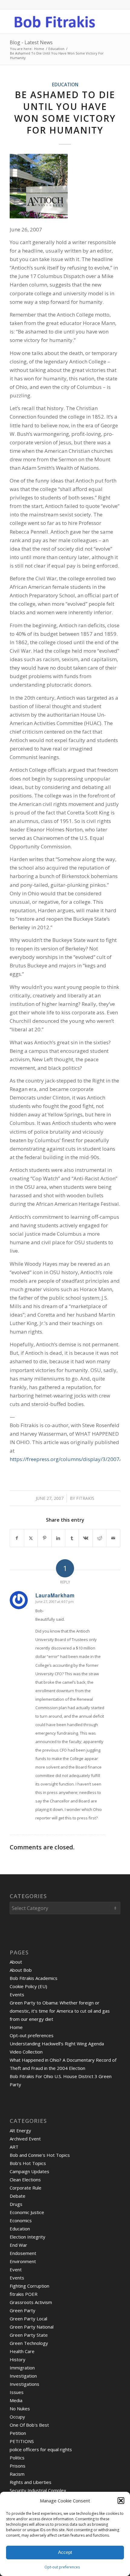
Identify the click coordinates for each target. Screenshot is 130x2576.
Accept (65, 2552)
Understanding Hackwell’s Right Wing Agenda (57, 2044)
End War (18, 2245)
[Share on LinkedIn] (58, 1538)
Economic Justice (27, 2212)
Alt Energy (20, 2130)
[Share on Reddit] (99, 1538)
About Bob (21, 1970)
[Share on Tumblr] (72, 1538)
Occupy (17, 2417)
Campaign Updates (29, 2171)
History (18, 2359)
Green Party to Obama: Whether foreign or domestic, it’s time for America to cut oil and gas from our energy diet (60, 2011)
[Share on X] (31, 1538)
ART (14, 2147)
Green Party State (29, 2335)
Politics (17, 2458)
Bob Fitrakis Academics (34, 1978)
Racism (17, 2474)
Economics (21, 2220)
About (16, 1962)
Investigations (24, 2384)
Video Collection (26, 2052)
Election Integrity (28, 2237)
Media (16, 2400)
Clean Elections (25, 2180)
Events (17, 1994)
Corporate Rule (26, 2188)
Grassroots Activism (31, 2302)
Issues (17, 2392)
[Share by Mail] (113, 1538)
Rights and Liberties (31, 2482)
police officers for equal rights (41, 2449)
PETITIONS (22, 2441)
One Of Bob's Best (29, 2425)
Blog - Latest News (31, 42)
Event (16, 2269)
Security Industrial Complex (38, 2490)
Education (65, 85)
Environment (23, 2261)
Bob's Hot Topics (28, 2163)
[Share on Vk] (86, 1538)
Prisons (18, 2466)
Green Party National (32, 2327)
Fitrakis (85, 1498)
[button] (121, 2501)
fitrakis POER (24, 2294)
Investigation (23, 2376)
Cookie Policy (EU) (28, 1986)
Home (16, 2027)
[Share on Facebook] (17, 1538)
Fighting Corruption (29, 2286)
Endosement (23, 2253)
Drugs (16, 2204)
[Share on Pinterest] (44, 1538)
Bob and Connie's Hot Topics (40, 2155)
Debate (18, 2196)
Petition (18, 2433)
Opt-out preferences (62, 2567)
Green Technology (29, 2343)
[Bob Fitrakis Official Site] (54, 22)
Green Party (23, 2310)
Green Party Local (28, 2319)
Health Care (22, 2351)
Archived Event (25, 2139)
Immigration (22, 2368)
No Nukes (20, 2409)
